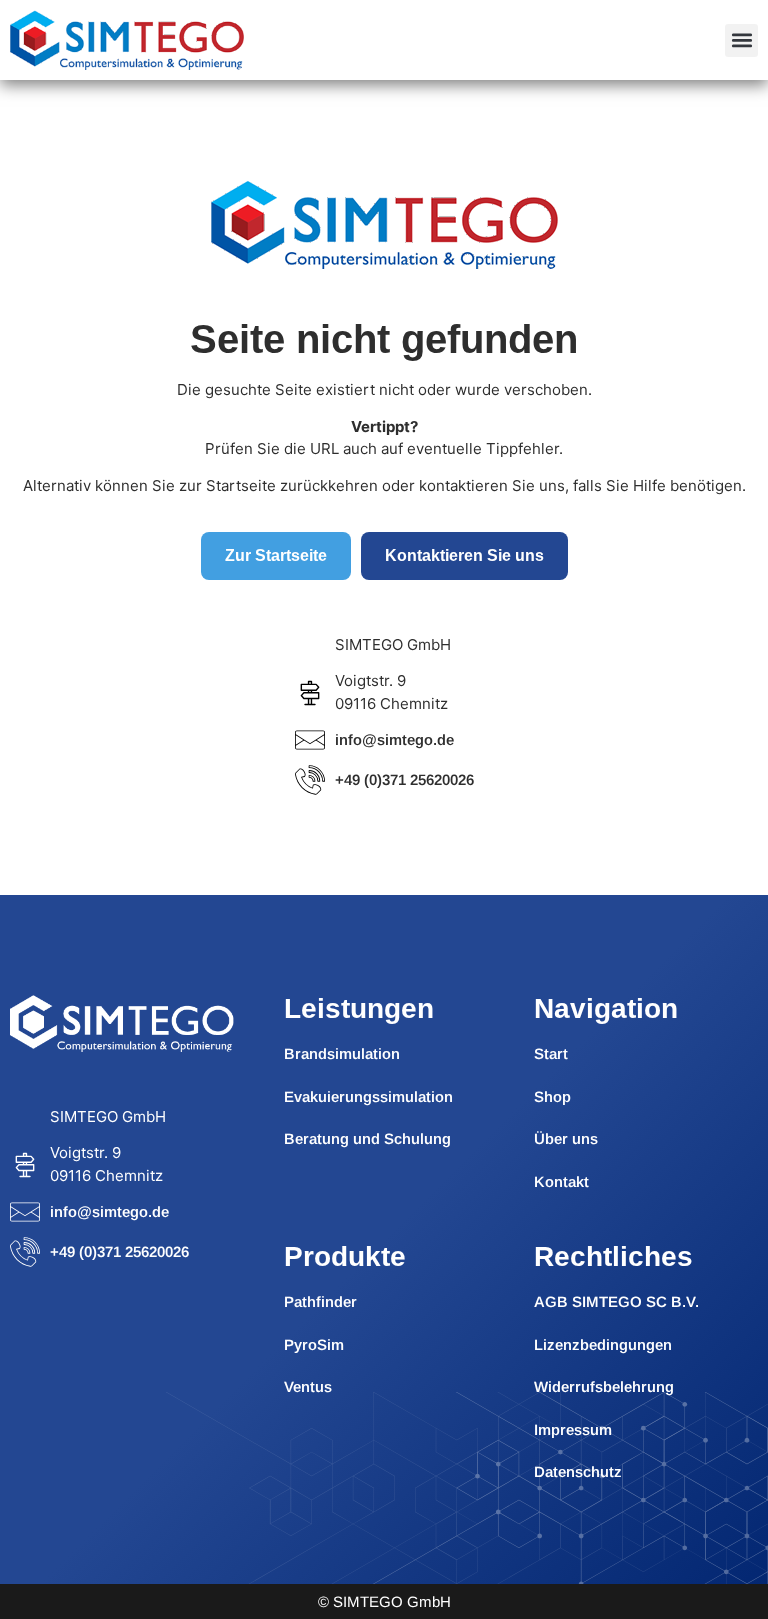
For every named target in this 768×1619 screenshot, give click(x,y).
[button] (741, 40)
